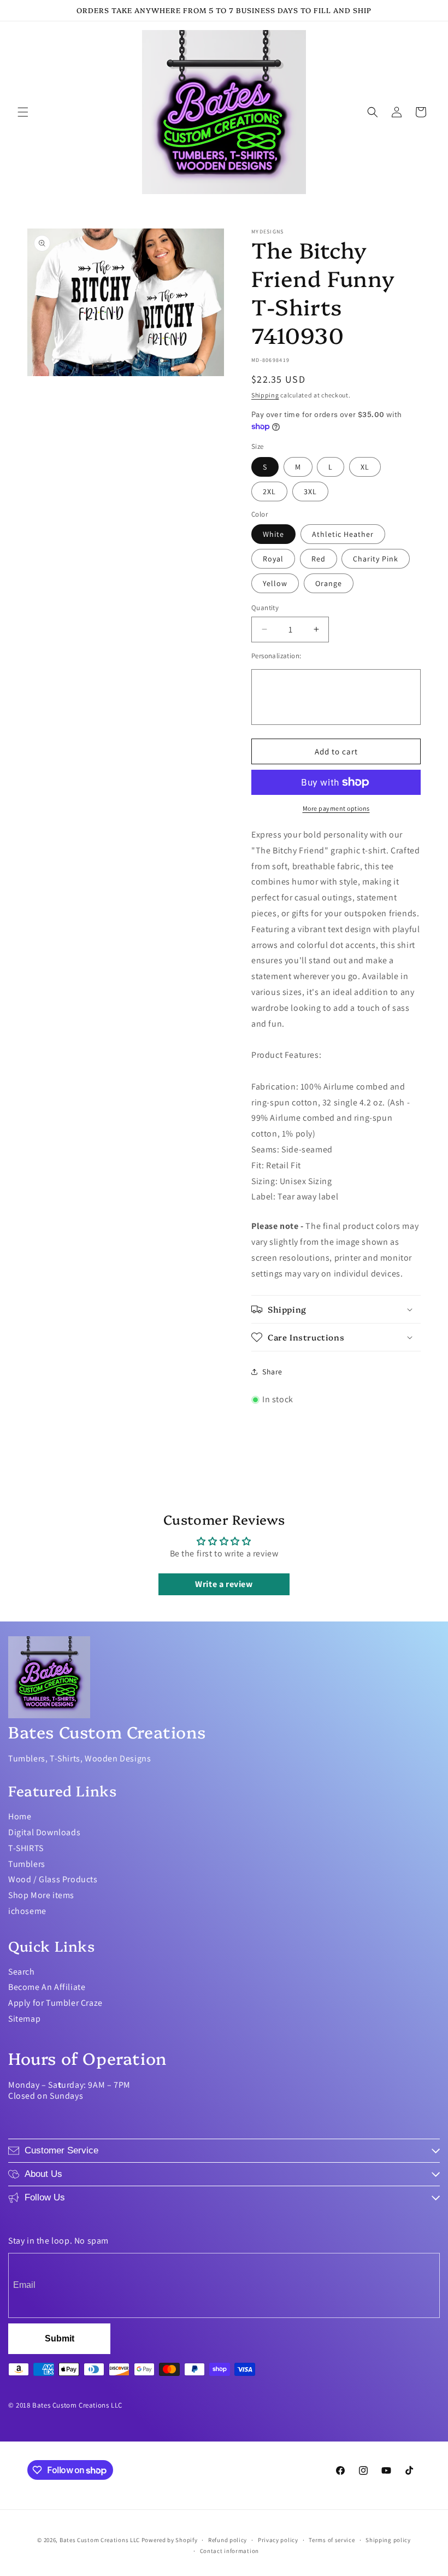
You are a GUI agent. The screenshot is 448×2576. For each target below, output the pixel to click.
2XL (269, 491)
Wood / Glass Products (53, 1879)
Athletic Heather (343, 534)
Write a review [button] (224, 1584)
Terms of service (332, 2540)
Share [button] (272, 1372)
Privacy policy (278, 2540)
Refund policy (228, 2540)
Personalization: (276, 656)
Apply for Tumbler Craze (55, 2003)
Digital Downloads (44, 1832)
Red (319, 559)
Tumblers (27, 1864)
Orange (329, 583)
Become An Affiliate (47, 1987)
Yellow (275, 583)
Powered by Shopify (170, 2540)
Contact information (229, 2551)
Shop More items (41, 1895)
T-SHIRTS (26, 1848)
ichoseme (27, 1911)
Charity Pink (376, 559)
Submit (60, 2338)
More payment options (336, 808)
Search (22, 1972)
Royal (273, 559)
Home (20, 1816)
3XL (310, 491)
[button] (23, 112)
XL (365, 467)
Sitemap (24, 2019)
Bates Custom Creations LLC (101, 2540)
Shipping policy (388, 2540)
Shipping (265, 395)
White (273, 534)
